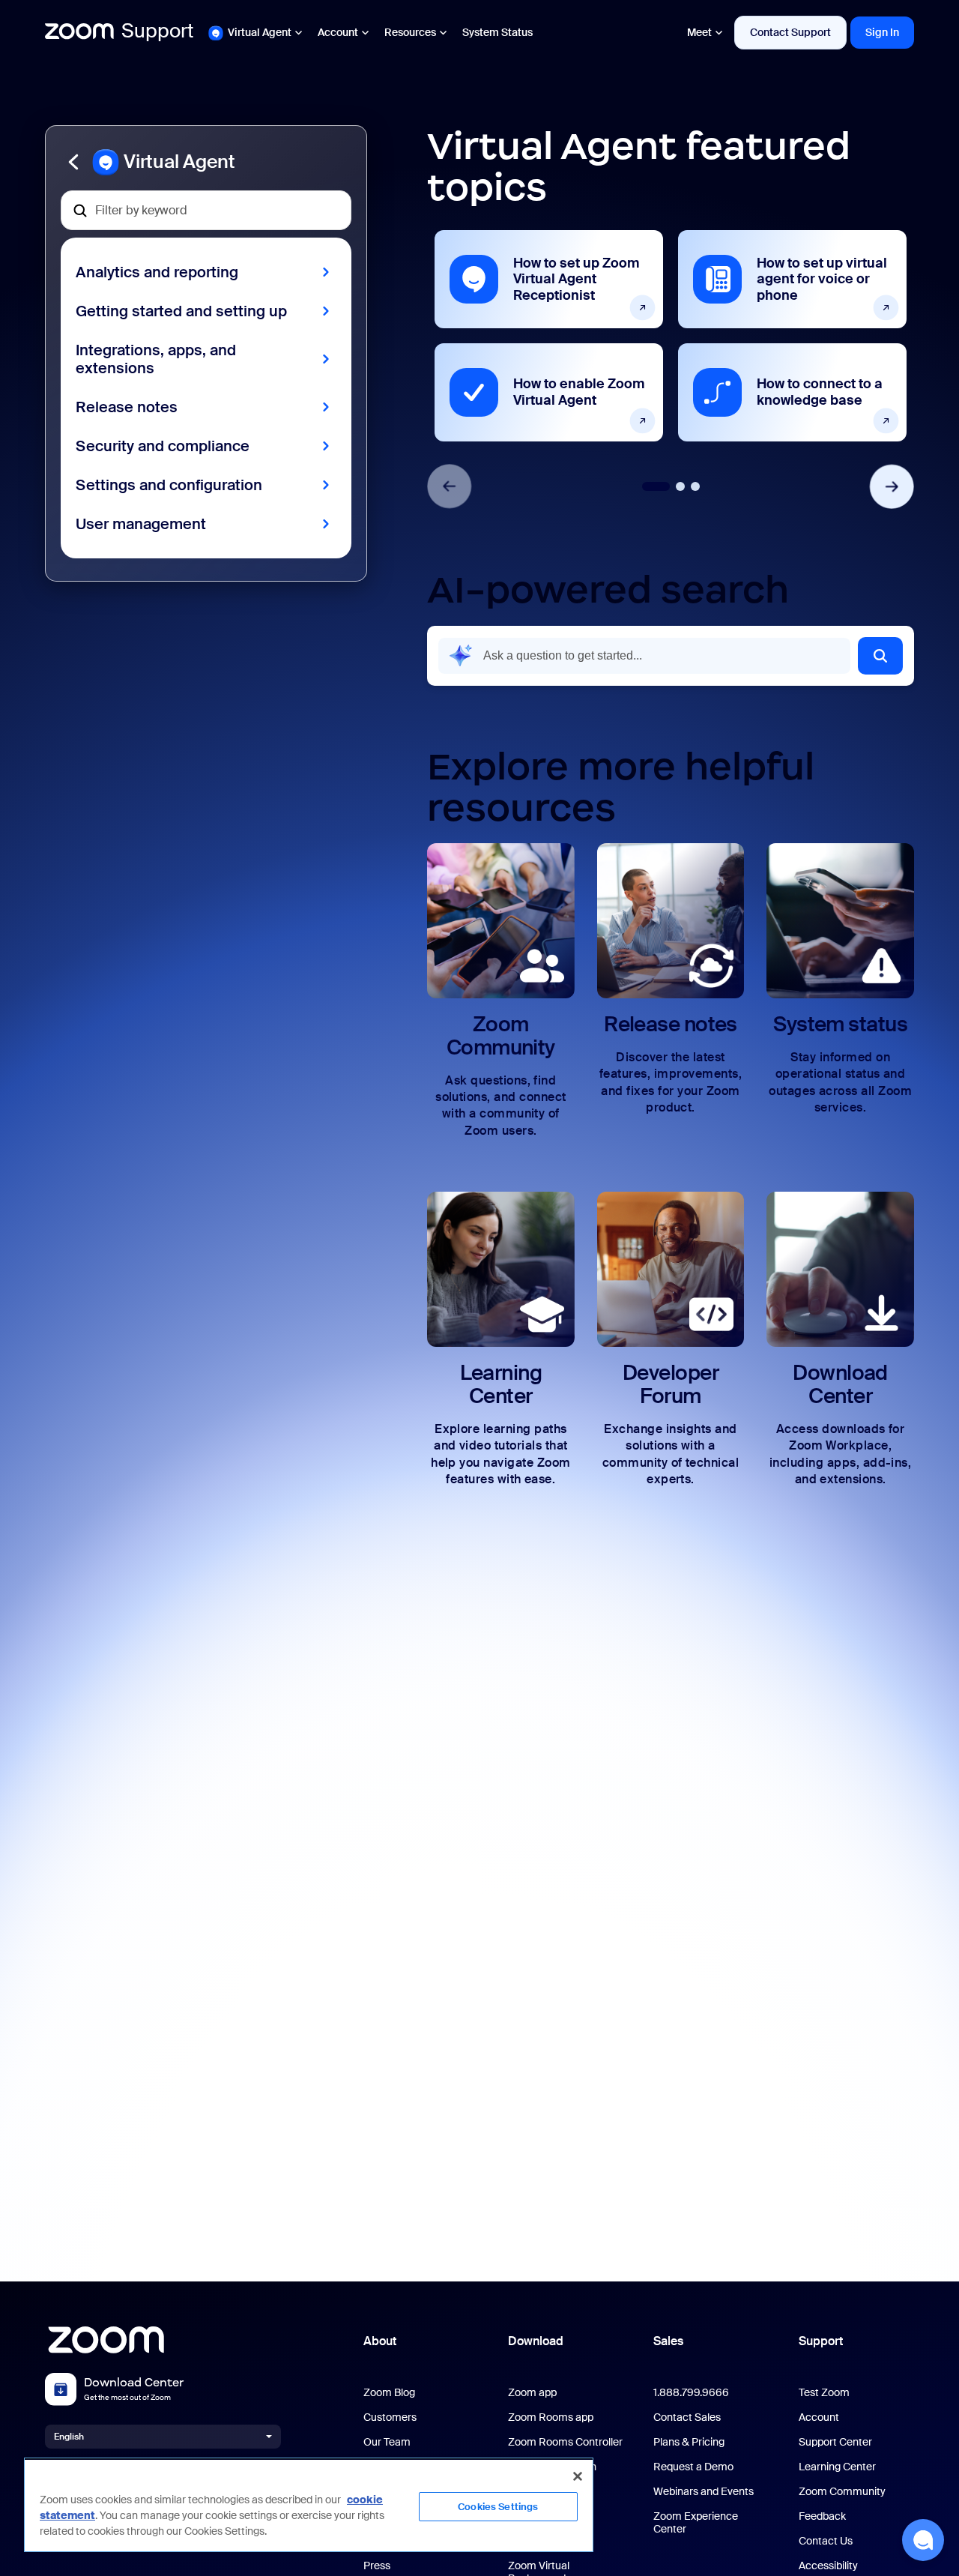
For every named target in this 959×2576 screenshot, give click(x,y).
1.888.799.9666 (691, 2393)
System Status (497, 32)
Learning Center (837, 2467)
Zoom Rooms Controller (565, 2442)
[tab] (656, 486)
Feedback (822, 2516)
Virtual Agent (260, 32)
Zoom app (532, 2393)
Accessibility (828, 2566)
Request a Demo (693, 2467)
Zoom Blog (389, 2393)
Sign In (882, 32)
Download (536, 2341)
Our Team (387, 2442)
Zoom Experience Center (696, 2523)
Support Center (835, 2442)
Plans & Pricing (689, 2442)
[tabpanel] (549, 336)
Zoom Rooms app (551, 2417)
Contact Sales (687, 2417)
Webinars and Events (704, 2492)
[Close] (578, 2476)
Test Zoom (824, 2393)
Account (338, 32)
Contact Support (790, 32)
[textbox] (206, 210)
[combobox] (644, 656)
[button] (206, 162)
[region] (309, 2505)
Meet (699, 32)
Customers (390, 2417)
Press (377, 2566)
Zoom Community (842, 2492)
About (380, 2341)
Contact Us (826, 2541)
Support (821, 2341)
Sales (668, 2341)
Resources (410, 32)
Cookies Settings (498, 2507)
